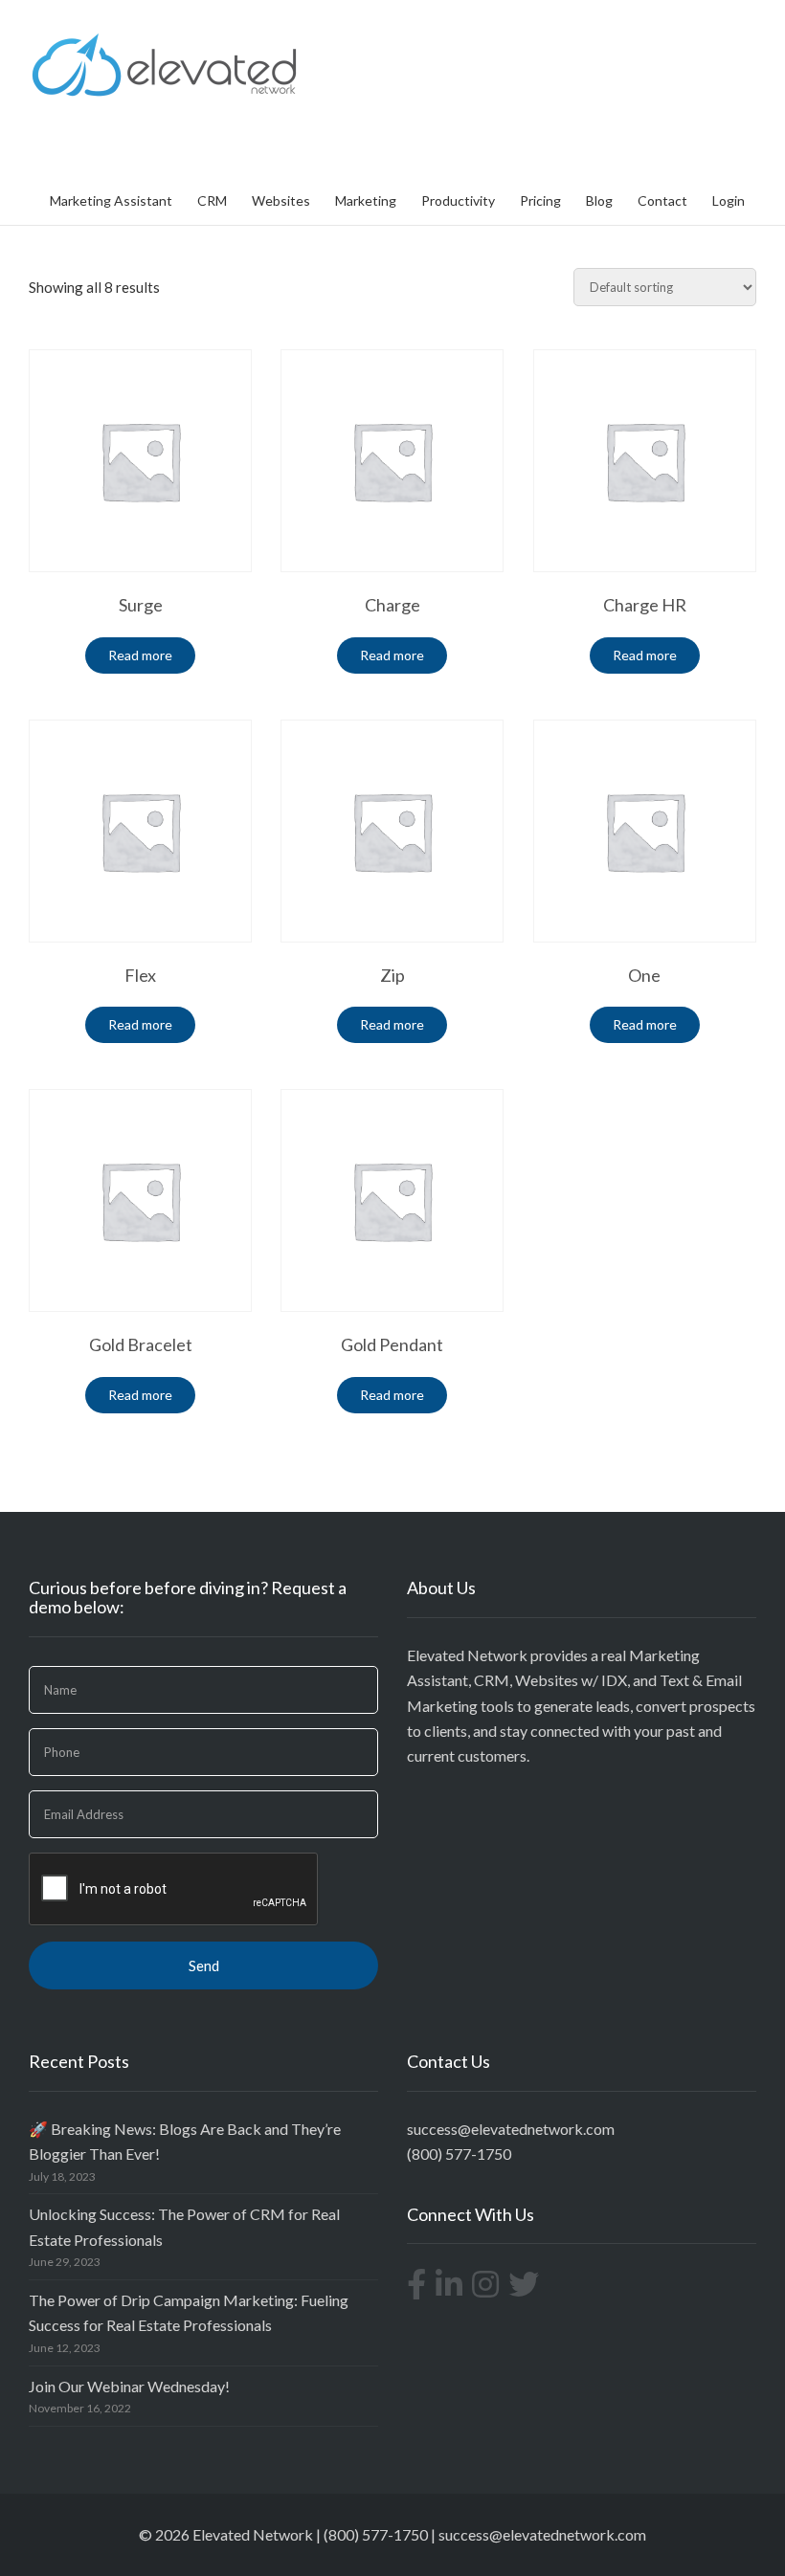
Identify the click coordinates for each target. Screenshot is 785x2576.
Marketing (366, 200)
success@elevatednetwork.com (511, 2129)
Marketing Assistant (111, 200)
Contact (662, 200)
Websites (281, 200)
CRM (212, 200)
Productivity (458, 200)
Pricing (540, 200)
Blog (599, 200)
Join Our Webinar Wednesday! (129, 2386)
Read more (140, 655)
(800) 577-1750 (459, 2154)
